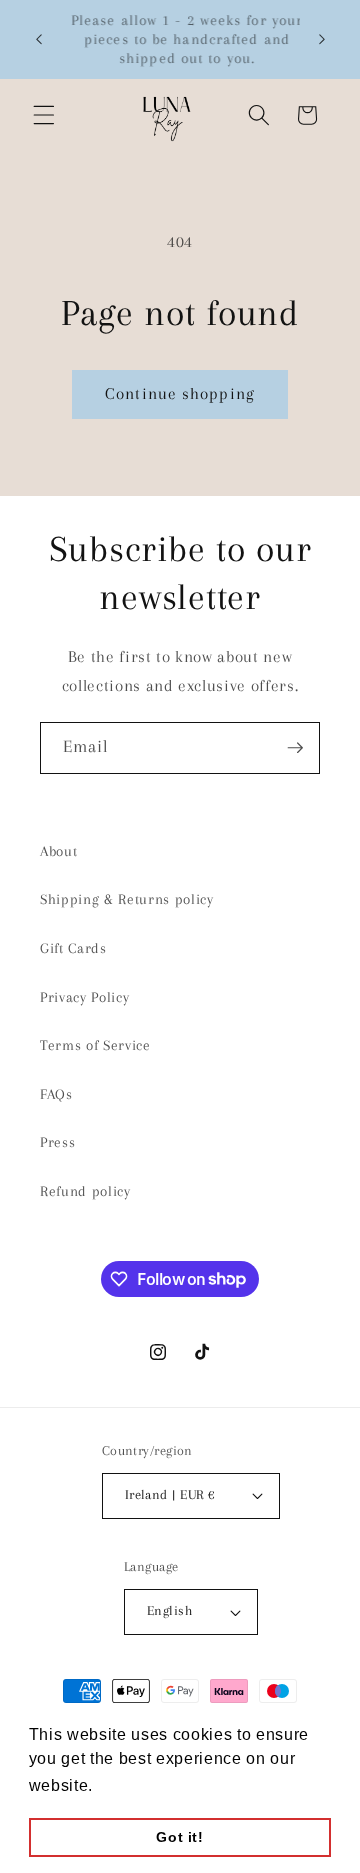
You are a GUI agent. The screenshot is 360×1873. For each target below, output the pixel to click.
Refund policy (85, 1191)
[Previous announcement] (39, 39)
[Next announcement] (322, 39)
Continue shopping (180, 394)
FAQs (56, 1094)
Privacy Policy (84, 997)
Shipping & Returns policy (127, 899)
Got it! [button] (180, 1837)
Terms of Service (95, 1045)
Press (57, 1142)
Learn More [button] (145, 1785)
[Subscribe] (295, 748)
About (58, 851)
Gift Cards (73, 948)
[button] (44, 115)
